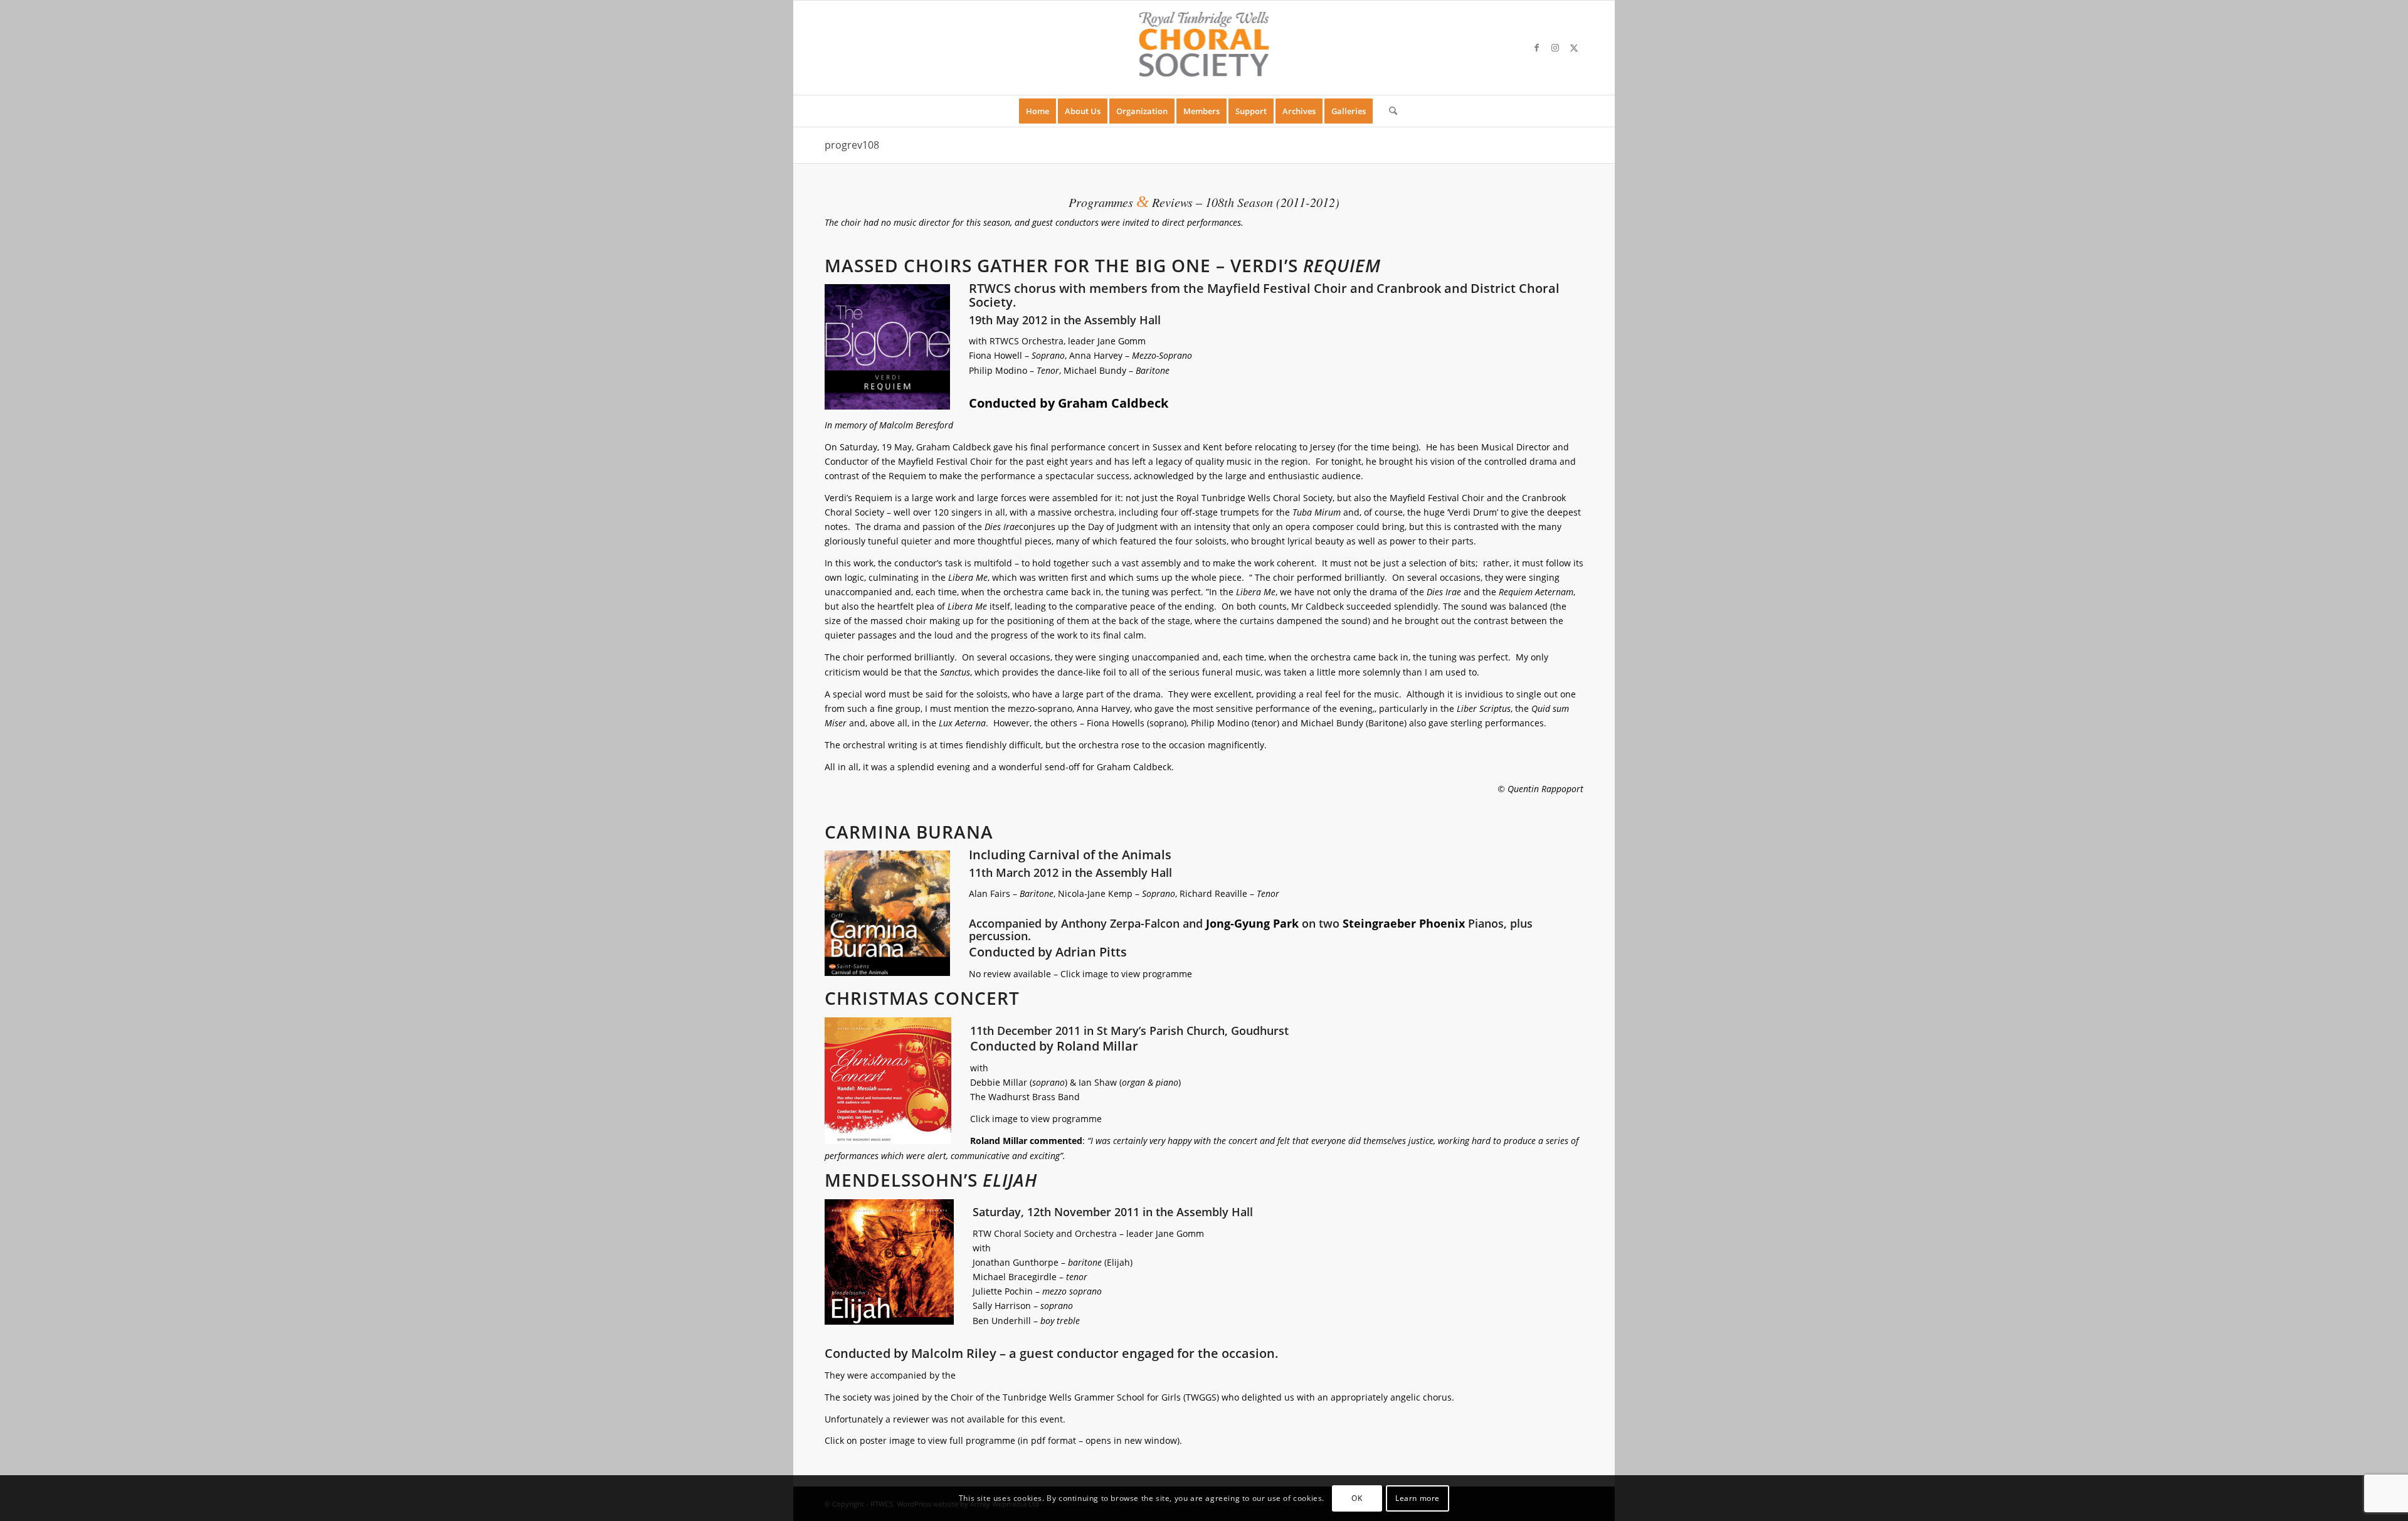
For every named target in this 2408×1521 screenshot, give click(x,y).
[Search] (1389, 111)
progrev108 (852, 145)
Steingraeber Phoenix (1404, 923)
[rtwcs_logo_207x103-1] (1204, 48)
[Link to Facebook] (1536, 48)
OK (1357, 1497)
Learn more (1418, 1497)
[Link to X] (1574, 48)
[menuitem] (1038, 111)
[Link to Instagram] (1555, 48)
